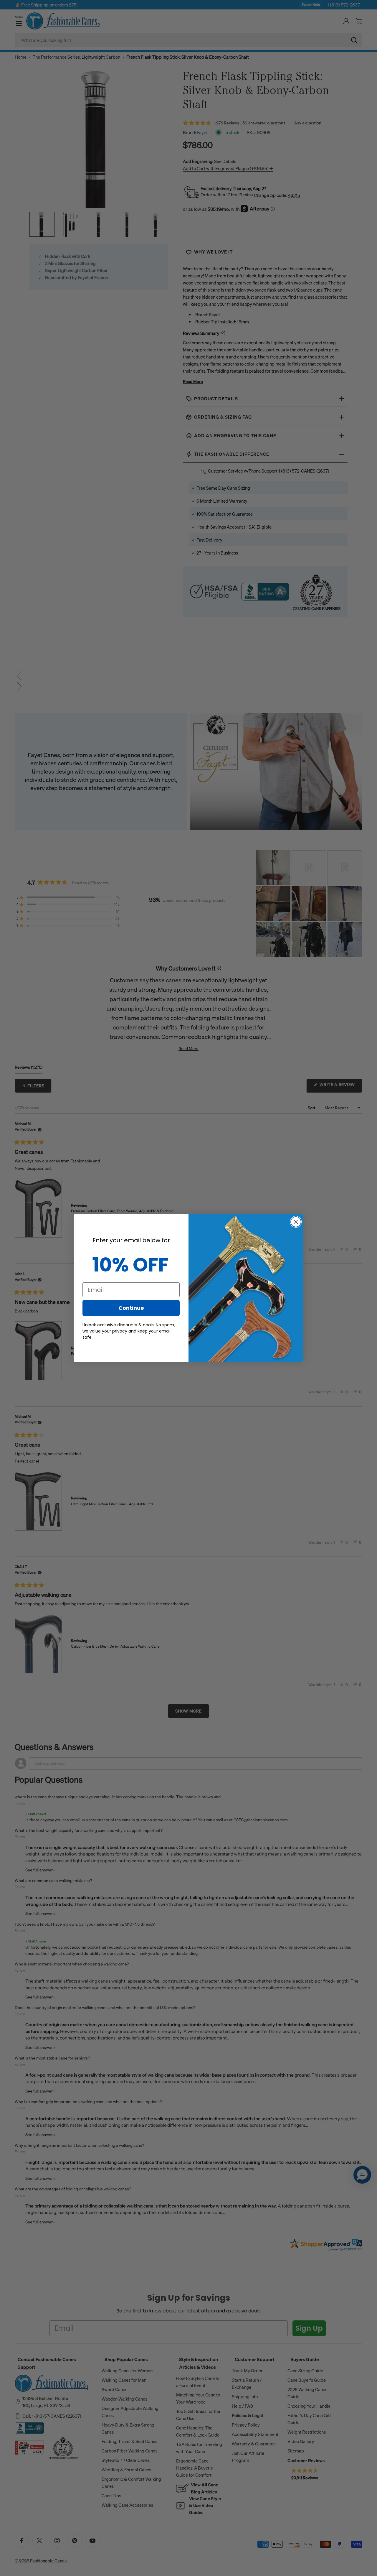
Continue (131, 1308)
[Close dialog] (296, 1222)
